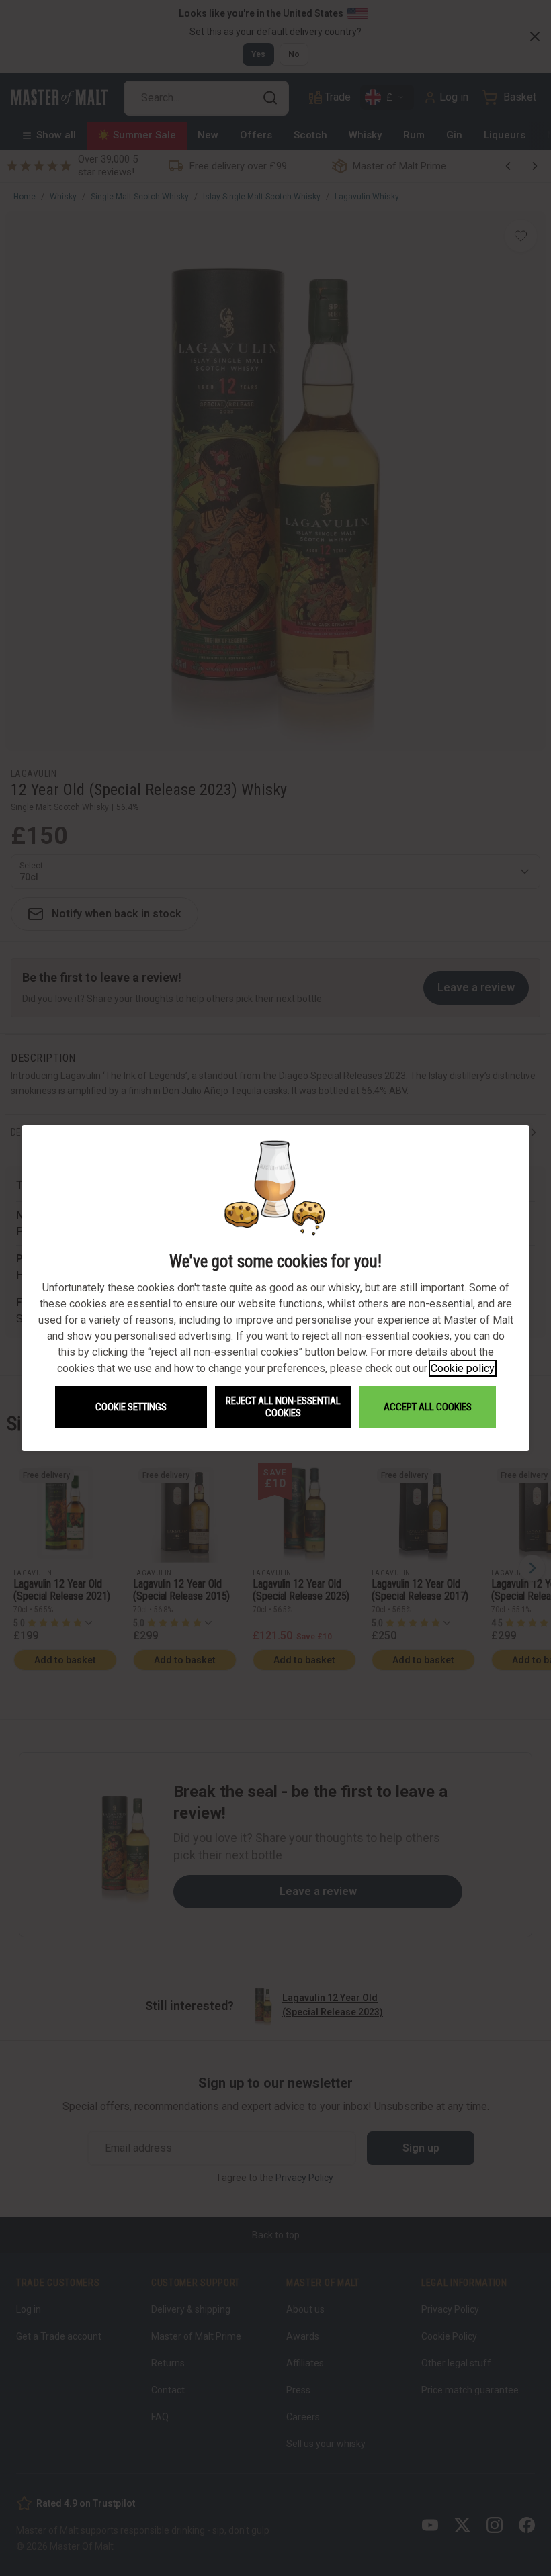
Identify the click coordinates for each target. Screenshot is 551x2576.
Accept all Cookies (428, 1407)
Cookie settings (131, 1407)
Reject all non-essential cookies (283, 1407)
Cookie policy (463, 1368)
